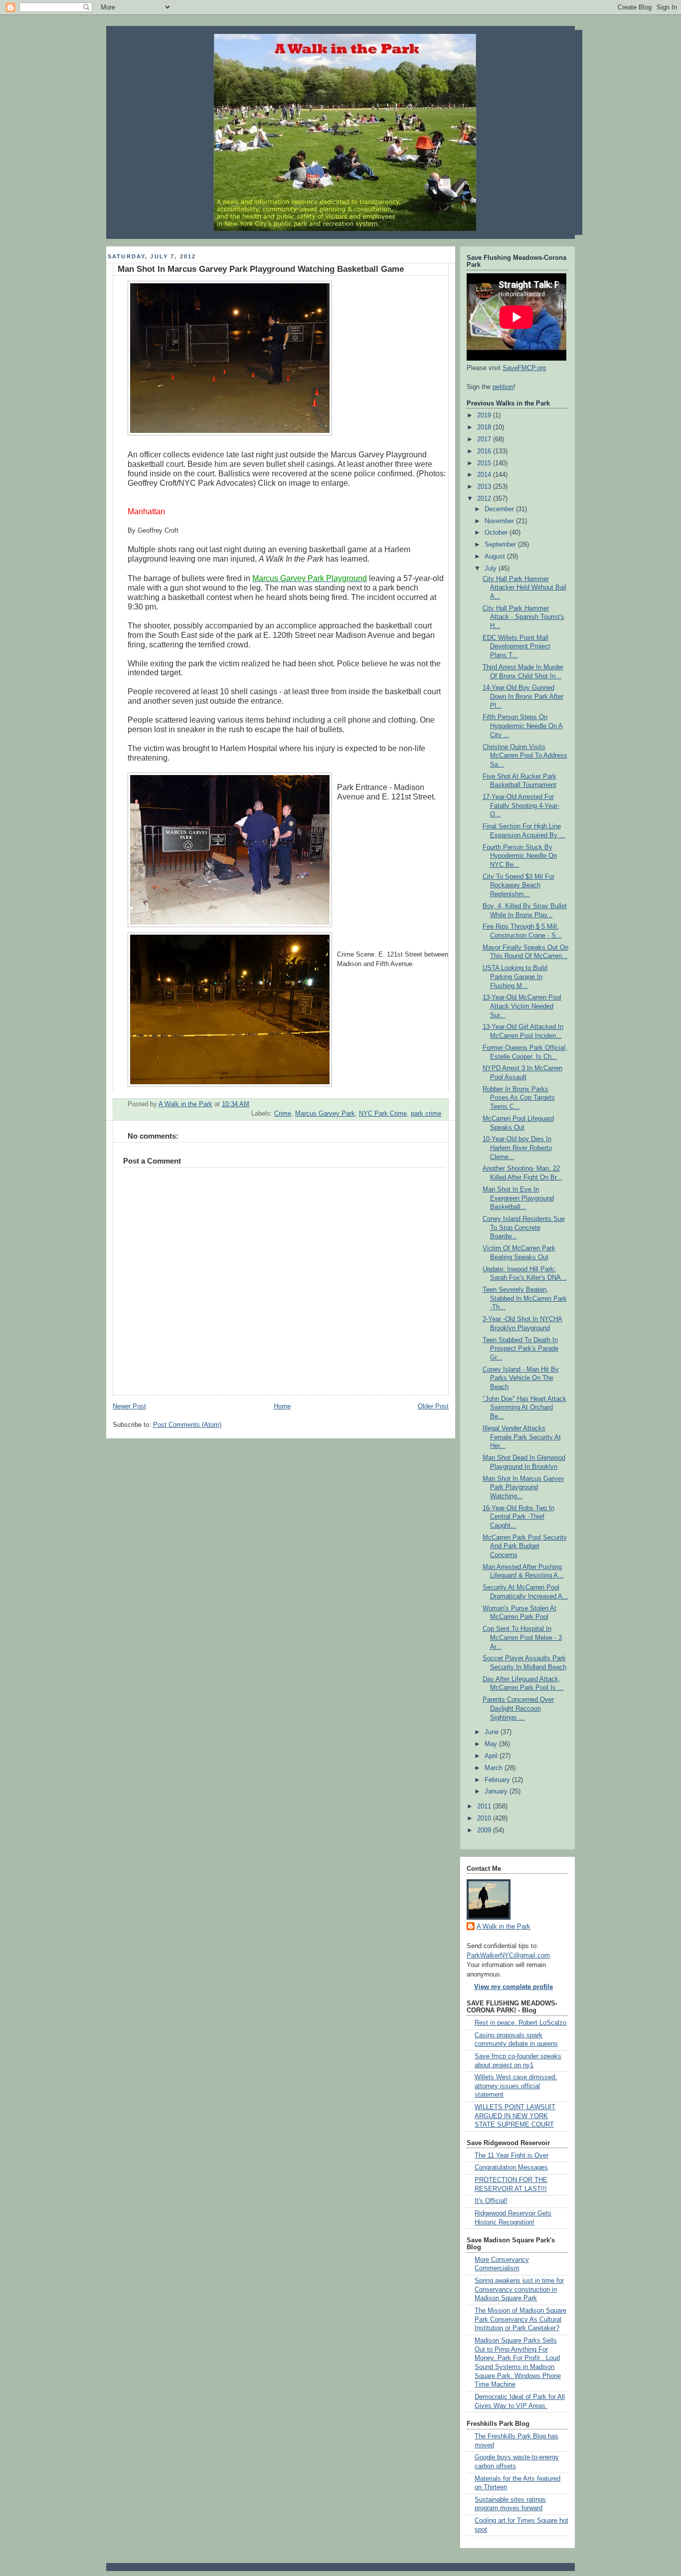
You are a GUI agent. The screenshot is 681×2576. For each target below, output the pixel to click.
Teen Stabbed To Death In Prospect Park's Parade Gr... (520, 1349)
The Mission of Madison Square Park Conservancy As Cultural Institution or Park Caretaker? (520, 2319)
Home (282, 1406)
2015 (485, 463)
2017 (485, 439)
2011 (485, 1806)
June (493, 1732)
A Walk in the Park (504, 1927)
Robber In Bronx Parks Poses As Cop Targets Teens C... (519, 1098)
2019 (485, 415)
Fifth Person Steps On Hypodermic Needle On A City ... (523, 726)
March (495, 1768)
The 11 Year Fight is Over (511, 2156)
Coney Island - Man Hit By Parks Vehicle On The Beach (521, 1378)
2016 (485, 451)
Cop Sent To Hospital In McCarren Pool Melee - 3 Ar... (522, 1638)
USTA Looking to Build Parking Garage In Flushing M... (515, 977)
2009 (485, 1830)
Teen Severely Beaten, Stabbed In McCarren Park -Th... (525, 1298)
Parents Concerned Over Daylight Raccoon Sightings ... (518, 1708)
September (501, 545)
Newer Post (129, 1406)
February (498, 1780)
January (497, 1791)
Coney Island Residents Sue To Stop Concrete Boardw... (524, 1228)
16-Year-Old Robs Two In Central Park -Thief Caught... (518, 1517)
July (492, 569)
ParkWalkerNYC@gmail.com (508, 1956)
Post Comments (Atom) (187, 1425)
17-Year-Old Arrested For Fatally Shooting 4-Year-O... (521, 806)
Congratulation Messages (511, 2168)
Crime (283, 1114)
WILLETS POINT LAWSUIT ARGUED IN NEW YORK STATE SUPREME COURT (515, 2116)
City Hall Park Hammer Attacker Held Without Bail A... (524, 588)
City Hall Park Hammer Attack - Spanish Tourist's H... (523, 617)
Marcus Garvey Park (325, 1114)
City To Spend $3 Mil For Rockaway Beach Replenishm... (518, 886)
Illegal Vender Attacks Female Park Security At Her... (522, 1437)
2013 (485, 487)
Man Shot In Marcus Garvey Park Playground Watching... (523, 1487)
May (492, 1744)
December (500, 509)
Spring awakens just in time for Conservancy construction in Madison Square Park (519, 2289)
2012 (485, 499)
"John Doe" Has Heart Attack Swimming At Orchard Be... (524, 1408)
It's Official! (491, 2201)
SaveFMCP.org (524, 368)
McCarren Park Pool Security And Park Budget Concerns (525, 1546)
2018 (485, 427)
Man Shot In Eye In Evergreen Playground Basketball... (518, 1198)
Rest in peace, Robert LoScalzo (520, 2023)
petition (503, 387)
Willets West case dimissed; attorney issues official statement (516, 2086)
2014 (485, 475)
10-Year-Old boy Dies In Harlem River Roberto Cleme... (517, 1148)
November (500, 521)
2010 (485, 1818)
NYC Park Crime (383, 1114)
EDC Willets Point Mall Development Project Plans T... (516, 647)
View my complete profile (513, 1987)
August (496, 557)
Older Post (433, 1406)
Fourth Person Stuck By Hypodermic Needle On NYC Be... (520, 856)
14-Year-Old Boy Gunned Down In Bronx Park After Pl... (523, 696)
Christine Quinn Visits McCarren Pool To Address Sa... (525, 756)
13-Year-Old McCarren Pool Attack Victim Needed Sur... (522, 1006)
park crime (426, 1114)
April (492, 1756)
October (497, 533)
